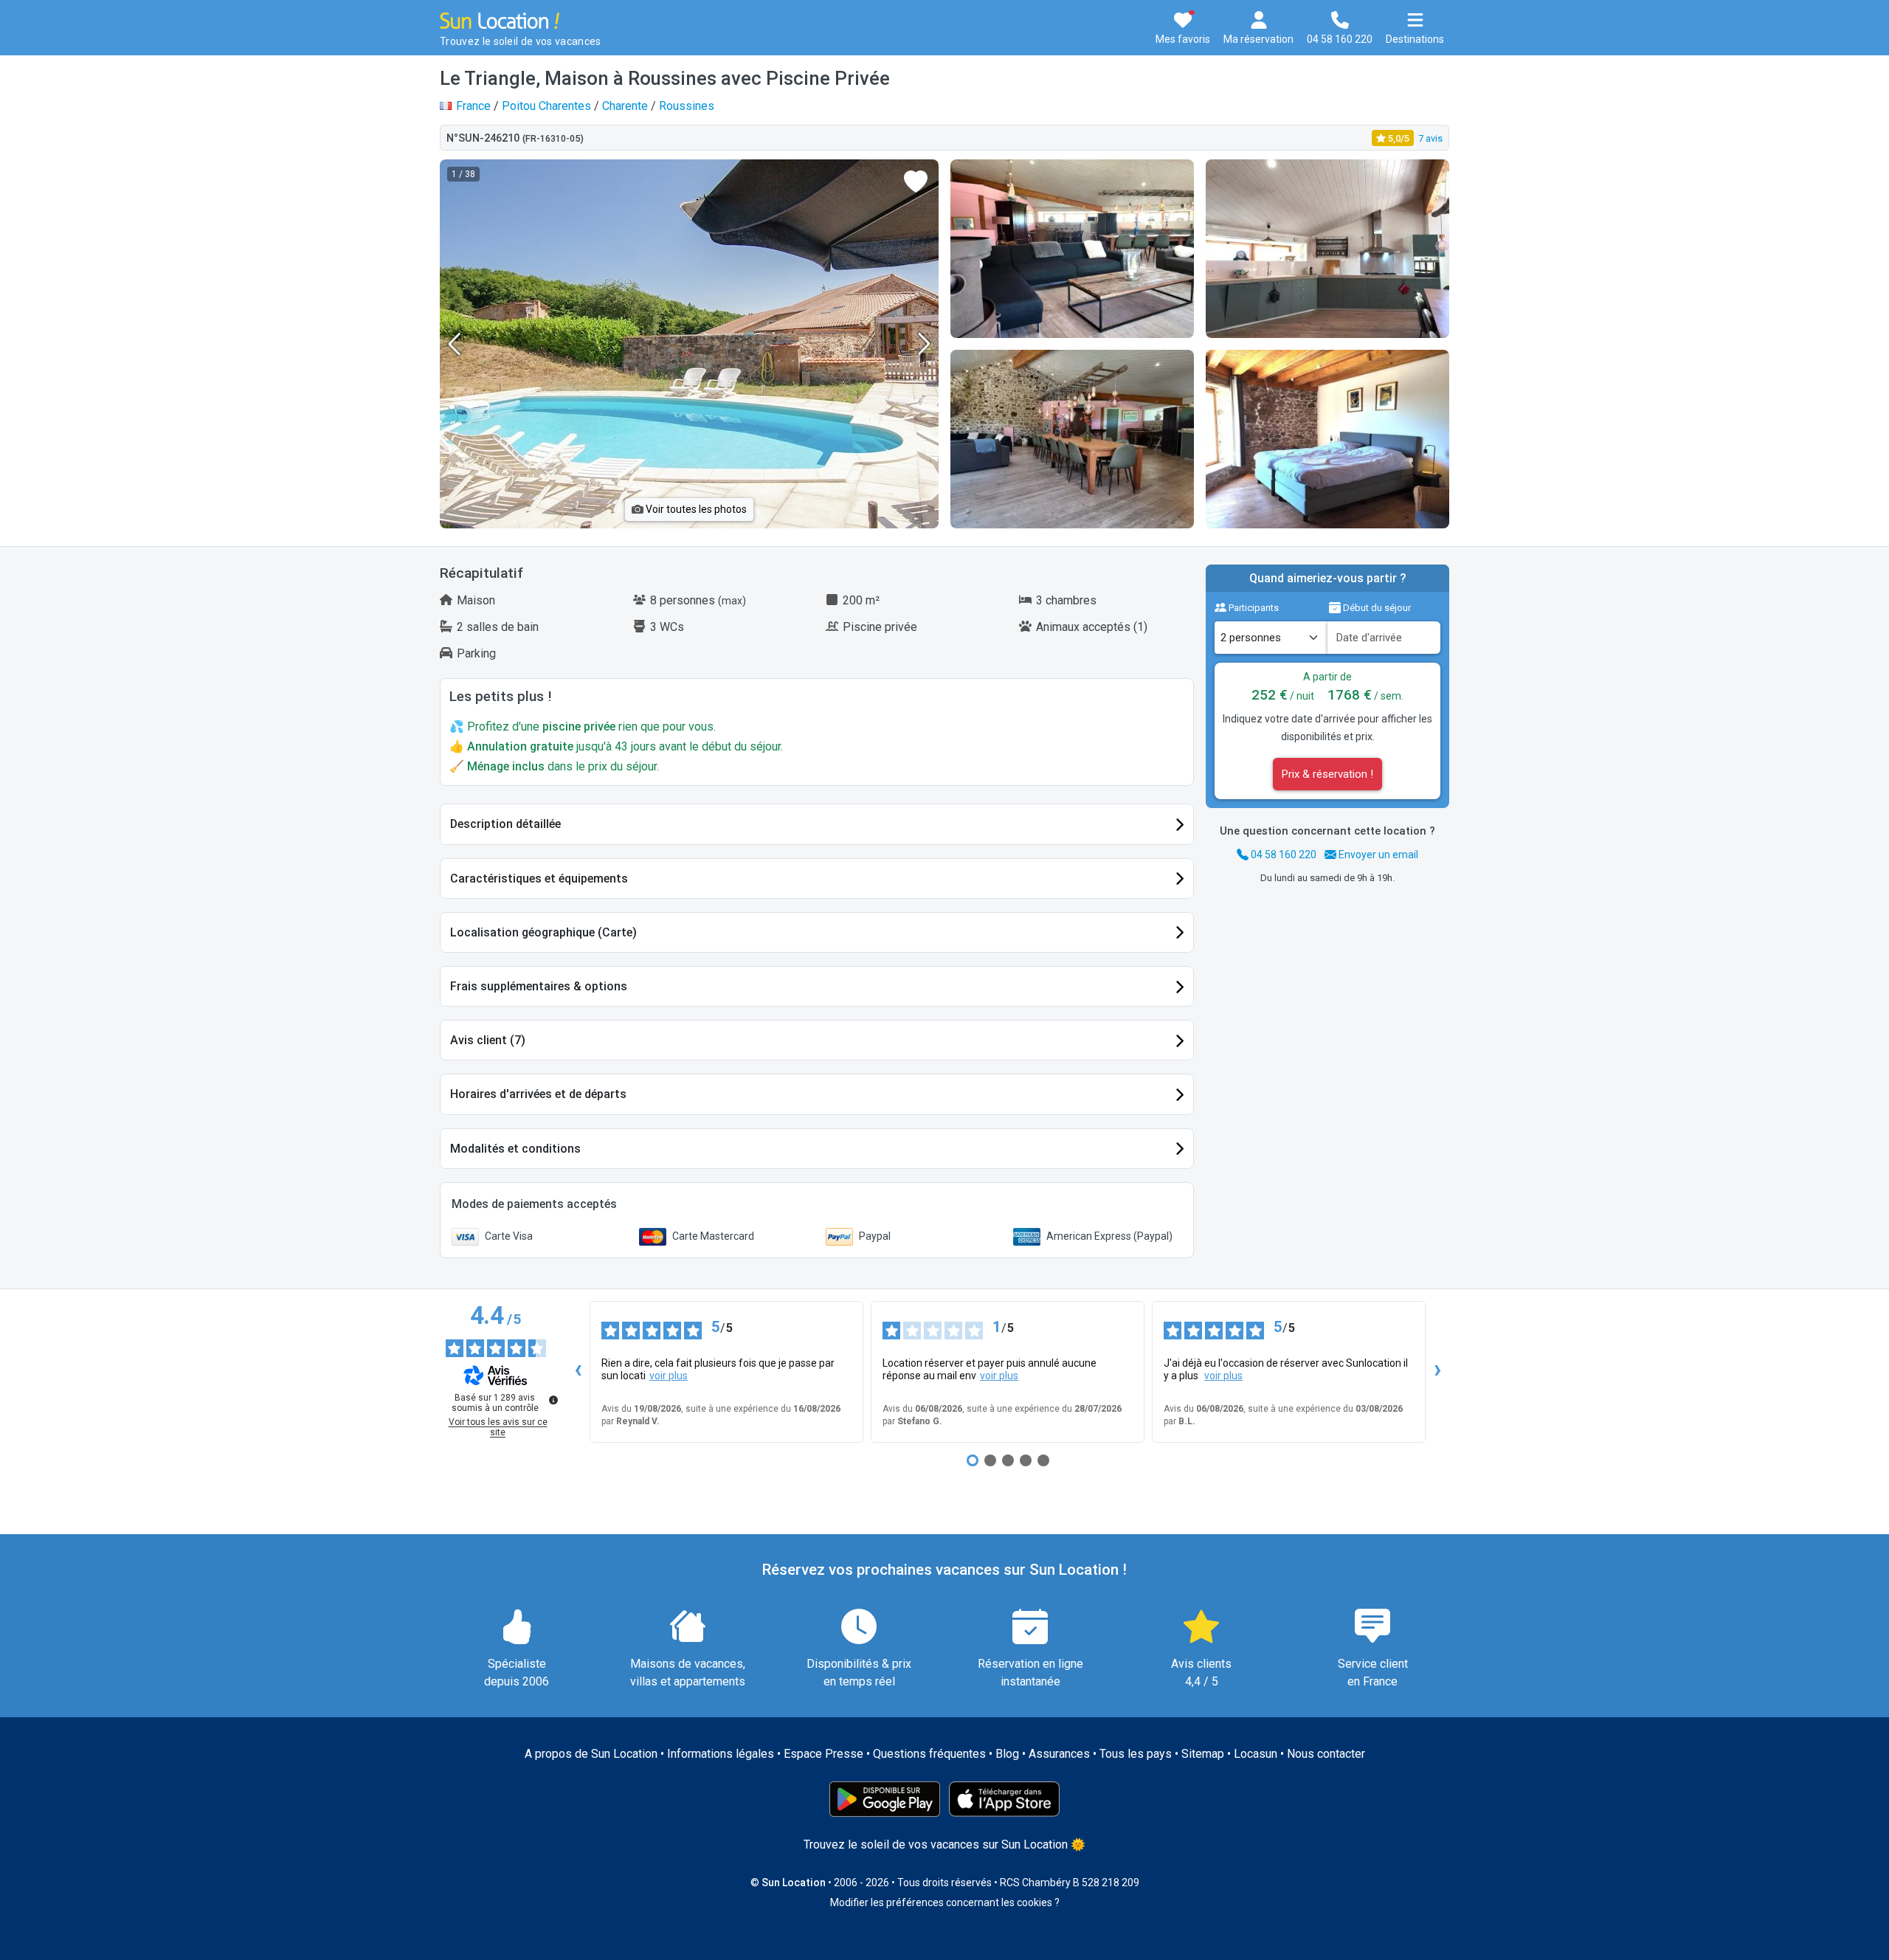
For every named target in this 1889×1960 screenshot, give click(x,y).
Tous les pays (1136, 1754)
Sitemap (1203, 1754)
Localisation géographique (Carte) (543, 932)
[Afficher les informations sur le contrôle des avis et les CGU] (553, 1400)
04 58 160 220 (1282, 855)
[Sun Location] (500, 20)
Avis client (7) (488, 1040)
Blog (1007, 1754)
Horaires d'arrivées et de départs (538, 1094)
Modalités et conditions (515, 1149)
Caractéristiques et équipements (539, 879)
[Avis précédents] (578, 1372)
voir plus (669, 1376)
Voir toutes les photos (695, 509)
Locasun (1256, 1754)
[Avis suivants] (1437, 1372)
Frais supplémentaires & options (539, 986)
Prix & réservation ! (1327, 774)
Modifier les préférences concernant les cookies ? (945, 1902)
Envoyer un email (1377, 855)
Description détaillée (505, 824)
